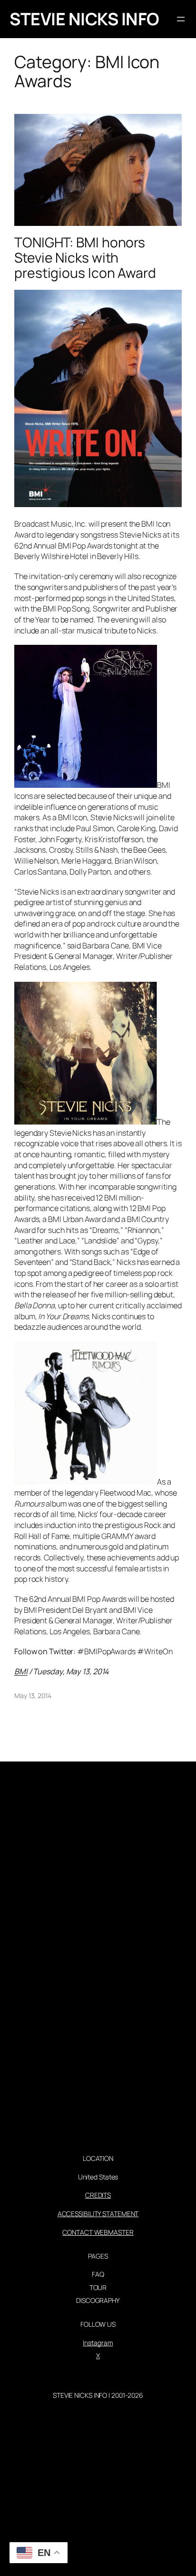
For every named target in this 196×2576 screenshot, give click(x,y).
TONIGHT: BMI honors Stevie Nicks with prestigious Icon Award (85, 258)
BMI (21, 1671)
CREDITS (98, 2195)
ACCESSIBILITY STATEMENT (98, 2214)
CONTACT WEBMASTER (98, 2232)
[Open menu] (181, 19)
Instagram (98, 2343)
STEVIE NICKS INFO (84, 19)
